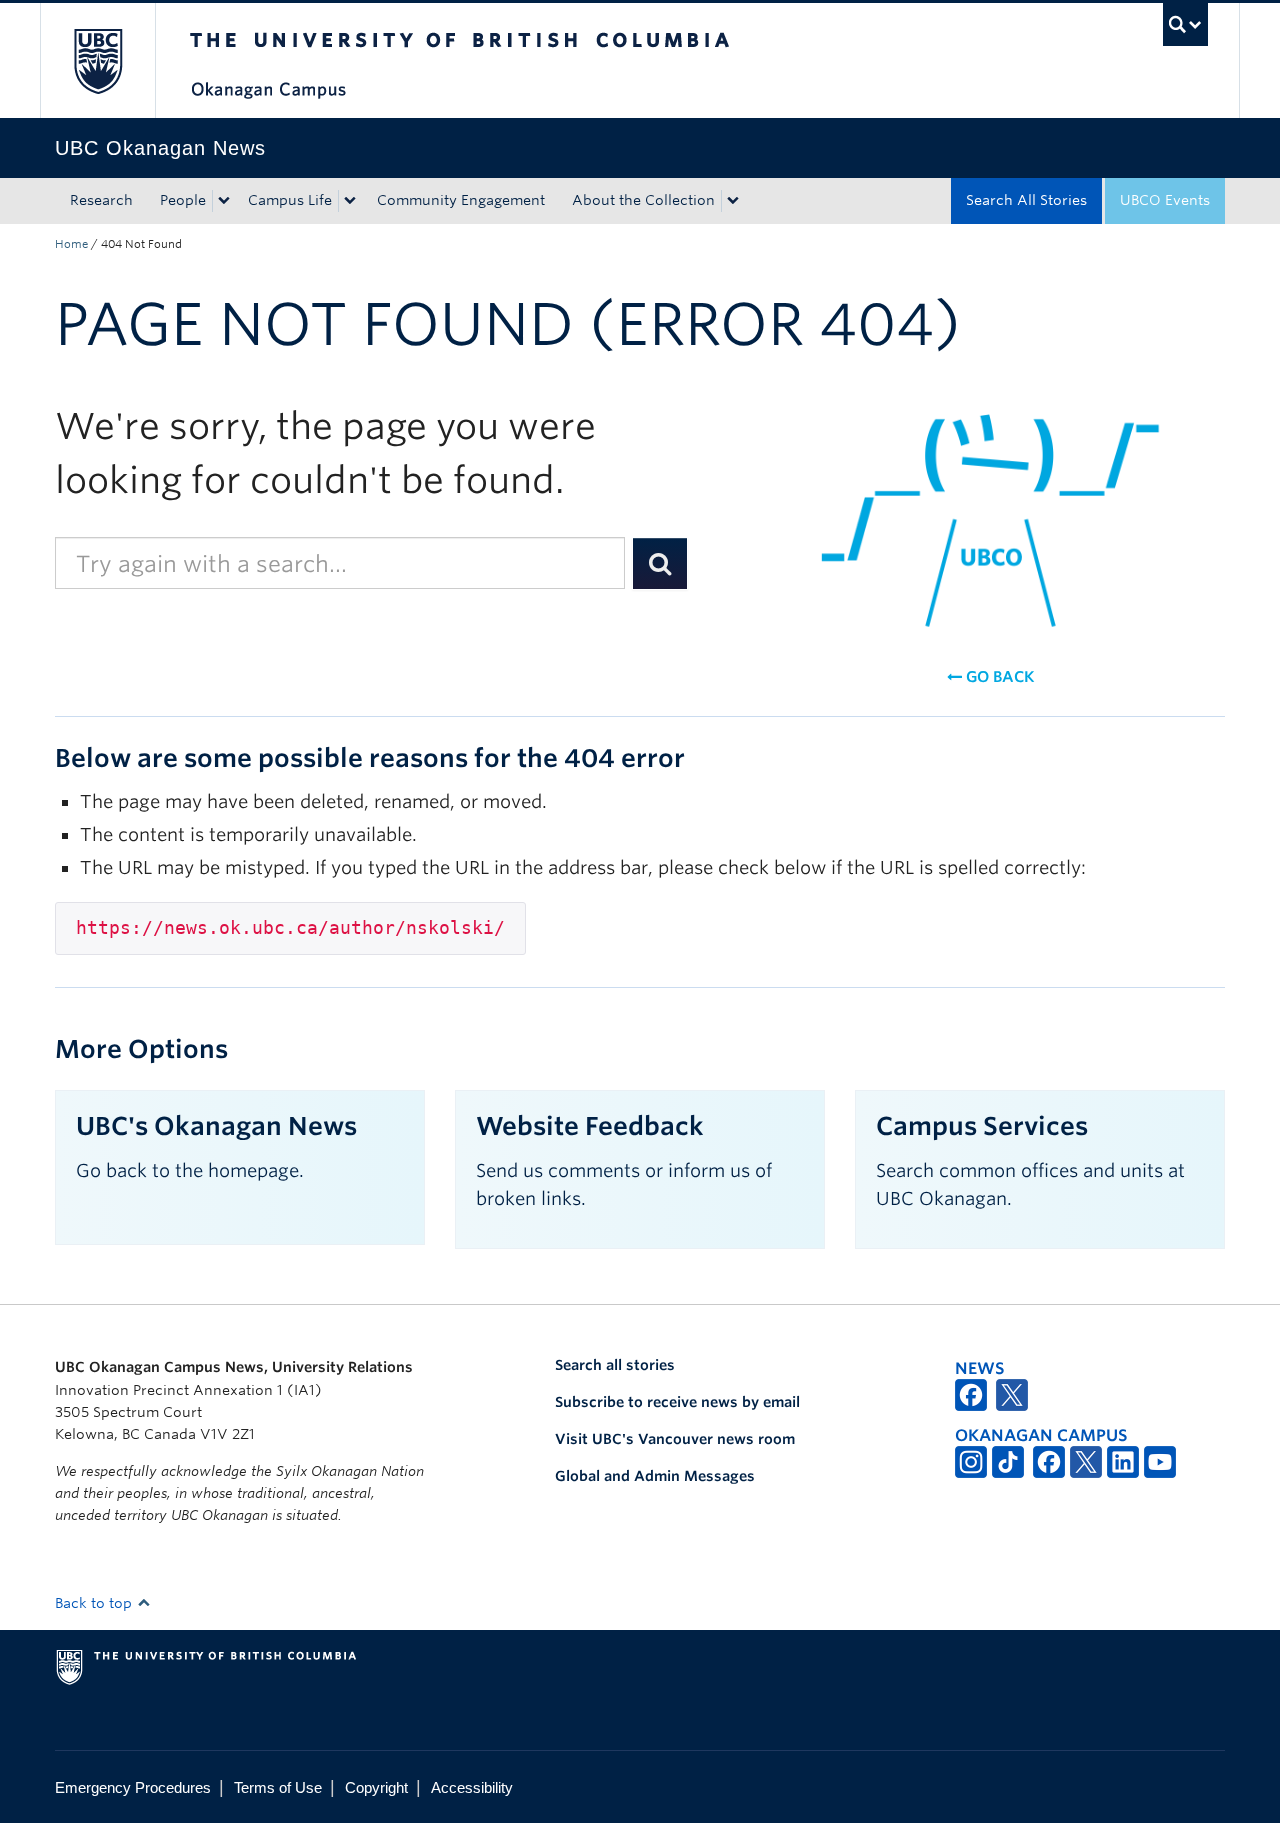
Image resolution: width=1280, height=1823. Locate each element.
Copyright (376, 1787)
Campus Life (290, 200)
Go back (998, 677)
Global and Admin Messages (655, 1476)
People (183, 200)
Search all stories (615, 1365)
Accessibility (472, 1787)
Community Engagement (461, 200)
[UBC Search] (1185, 24)
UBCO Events (1165, 200)
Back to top (95, 1603)
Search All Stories (1026, 200)
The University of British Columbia (97, 60)
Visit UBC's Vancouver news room (675, 1439)
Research (101, 200)
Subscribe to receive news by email (677, 1402)
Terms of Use (278, 1787)
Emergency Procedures (133, 1787)
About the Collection (643, 200)
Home (71, 244)
